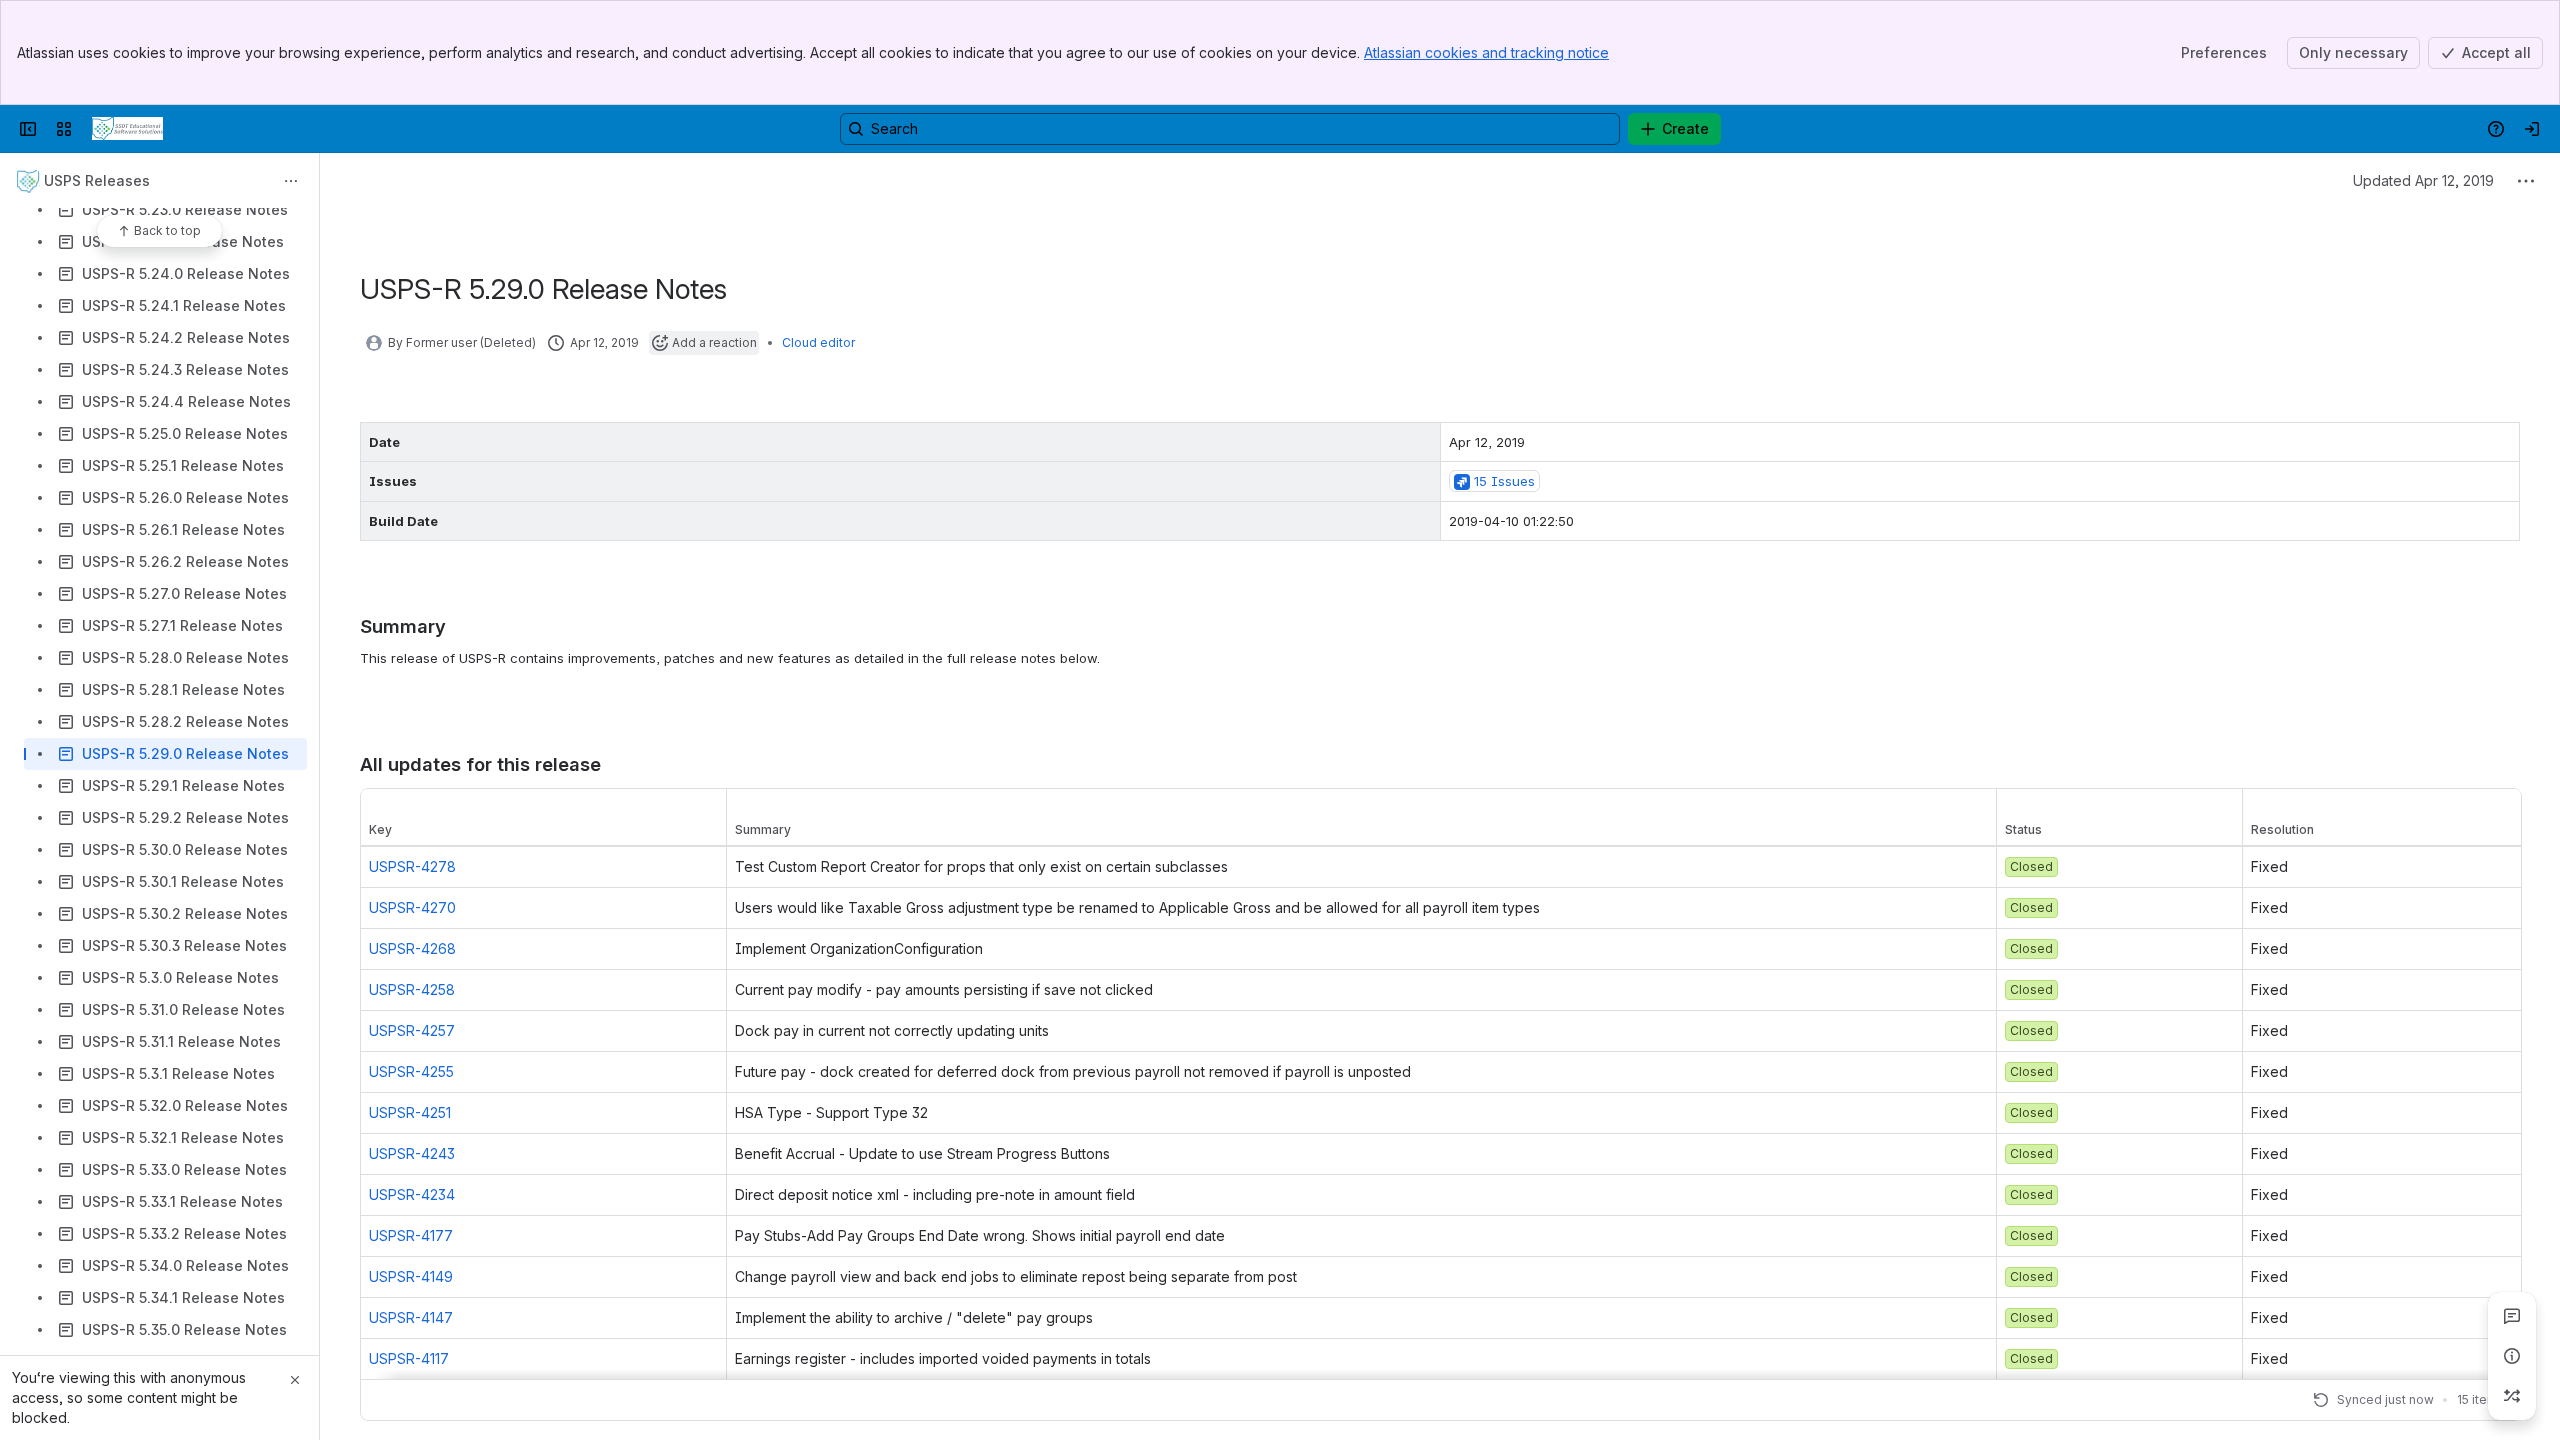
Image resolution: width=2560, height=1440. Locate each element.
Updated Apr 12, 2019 (2423, 180)
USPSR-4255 (411, 1071)
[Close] (295, 1380)
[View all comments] (2512, 1316)
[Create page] (2512, 1396)
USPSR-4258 (412, 989)
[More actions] (291, 181)
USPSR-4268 (412, 948)
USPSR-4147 (411, 1317)
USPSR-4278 (412, 866)
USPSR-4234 (412, 1194)
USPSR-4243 (412, 1153)
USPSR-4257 (412, 1030)
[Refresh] (2321, 1400)
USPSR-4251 (410, 1112)
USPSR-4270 (412, 907)
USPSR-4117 (409, 1358)
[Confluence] (127, 129)
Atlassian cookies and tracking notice (1486, 52)
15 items (2481, 1399)
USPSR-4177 (411, 1235)
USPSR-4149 (411, 1276)
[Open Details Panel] (2512, 1356)
